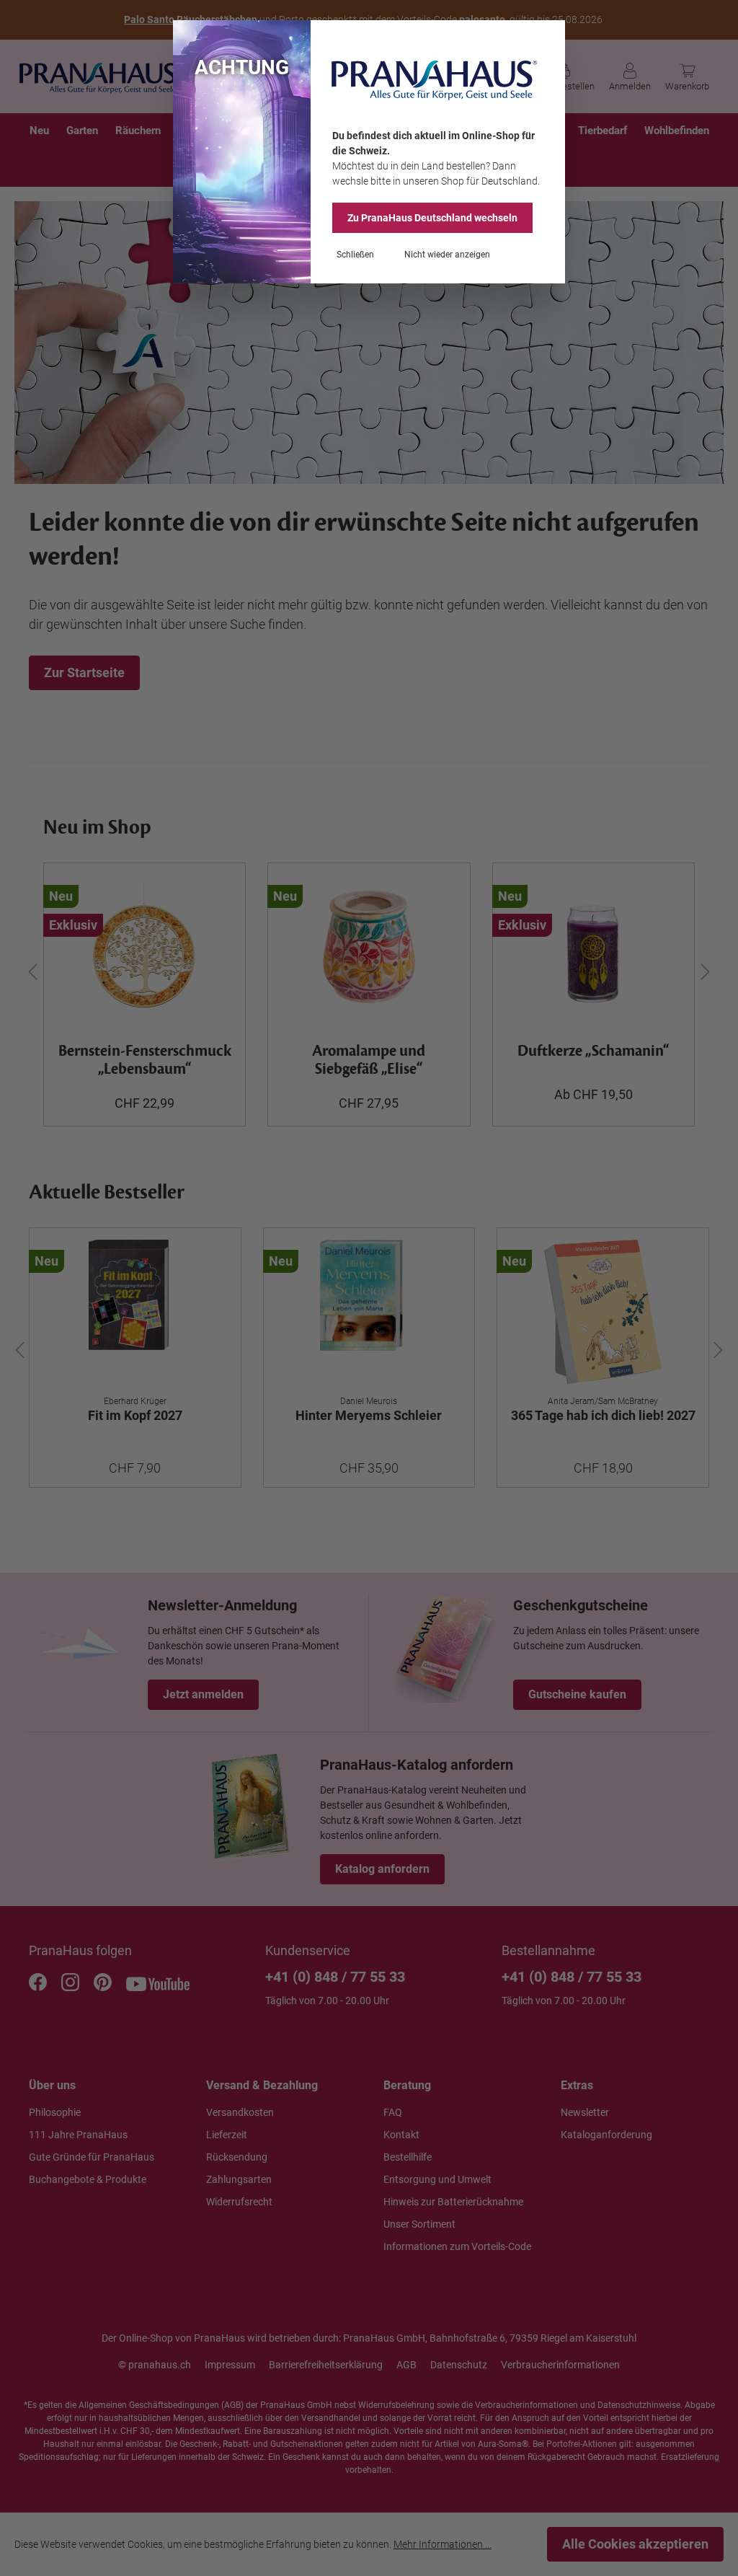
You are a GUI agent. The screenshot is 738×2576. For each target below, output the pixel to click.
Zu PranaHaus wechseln (432, 218)
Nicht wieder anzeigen (447, 255)
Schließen (355, 255)
